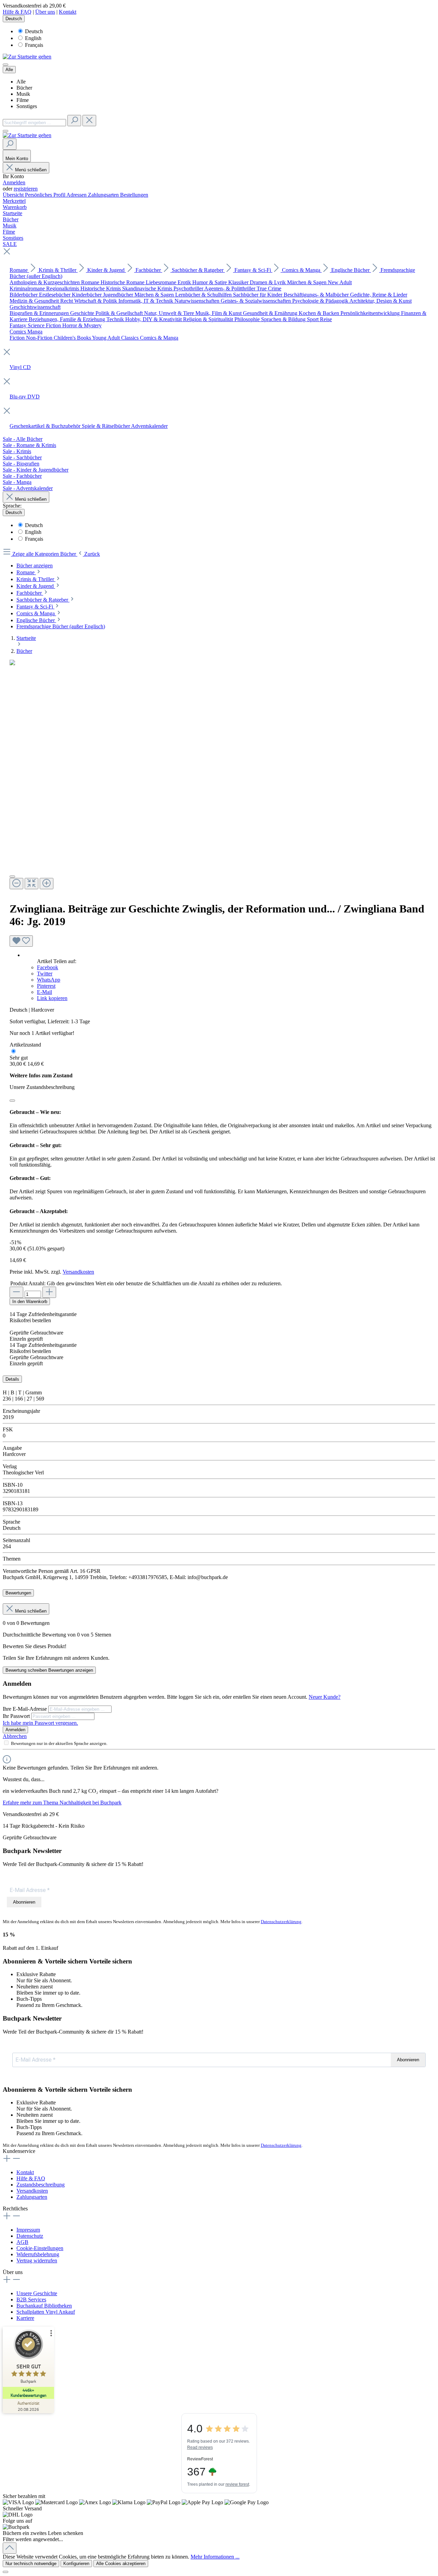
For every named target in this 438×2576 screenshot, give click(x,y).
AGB (22, 2242)
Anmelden (14, 182)
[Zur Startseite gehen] (27, 57)
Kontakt (68, 12)
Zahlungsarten (104, 195)
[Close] (12, 877)
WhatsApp (49, 980)
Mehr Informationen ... (215, 2557)
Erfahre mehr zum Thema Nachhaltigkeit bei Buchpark (62, 1803)
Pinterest (46, 986)
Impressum (28, 2230)
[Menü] (5, 65)
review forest (237, 2484)
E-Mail (44, 992)
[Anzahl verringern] (16, 1292)
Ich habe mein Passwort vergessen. (40, 1723)
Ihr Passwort (17, 1716)
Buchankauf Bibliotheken (44, 2306)
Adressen (77, 195)
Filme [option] (23, 100)
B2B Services (31, 2299)
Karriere (25, 2318)
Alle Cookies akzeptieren (121, 2564)
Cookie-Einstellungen (40, 2248)
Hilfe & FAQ (17, 12)
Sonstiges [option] (27, 106)
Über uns (45, 12)
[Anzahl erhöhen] (49, 1292)
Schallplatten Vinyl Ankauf (46, 2312)
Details (12, 1379)
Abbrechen (15, 1736)
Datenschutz (30, 2236)
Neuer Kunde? (325, 1697)
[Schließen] (12, 1101)
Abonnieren (24, 1902)
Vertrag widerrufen (37, 2260)
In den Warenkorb (30, 1302)
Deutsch (34, 31)
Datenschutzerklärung (281, 1922)
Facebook (48, 967)
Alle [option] (21, 82)
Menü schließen (31, 170)
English (33, 38)
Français (34, 45)
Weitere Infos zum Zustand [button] (41, 1075)
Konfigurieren (76, 2564)
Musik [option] (23, 94)
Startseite (26, 638)
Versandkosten (78, 1272)
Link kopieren (52, 998)
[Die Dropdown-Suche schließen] (89, 121)
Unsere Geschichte (37, 2293)
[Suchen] (74, 121)
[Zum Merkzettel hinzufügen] (21, 941)
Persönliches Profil (46, 195)
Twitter (45, 974)
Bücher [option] (24, 88)
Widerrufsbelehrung (38, 2254)
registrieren (26, 189)
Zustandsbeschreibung (41, 2185)
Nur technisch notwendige (31, 2564)
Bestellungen (134, 195)
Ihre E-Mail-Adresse (25, 1709)
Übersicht (14, 195)
